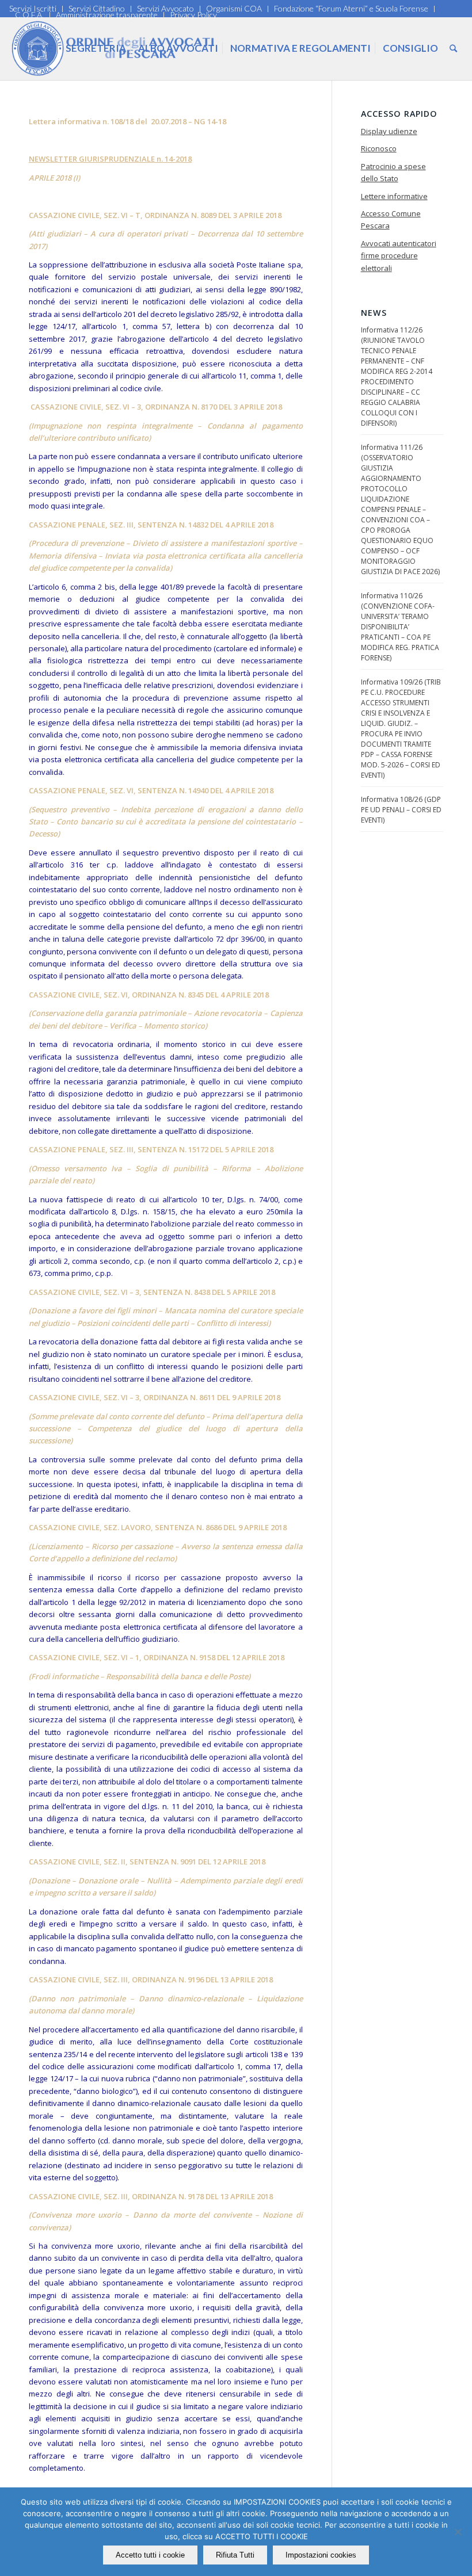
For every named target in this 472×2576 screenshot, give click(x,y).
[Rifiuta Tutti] (458, 2532)
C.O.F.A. (29, 15)
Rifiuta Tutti (235, 2555)
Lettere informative (394, 196)
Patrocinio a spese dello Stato (393, 172)
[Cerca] (453, 48)
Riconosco (379, 148)
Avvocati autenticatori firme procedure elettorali (399, 256)
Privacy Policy (193, 15)
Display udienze (389, 131)
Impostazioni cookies (321, 2555)
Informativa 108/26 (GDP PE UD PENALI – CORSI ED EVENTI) (401, 810)
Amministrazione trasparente (107, 15)
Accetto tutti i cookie (150, 2555)
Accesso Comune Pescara (391, 219)
